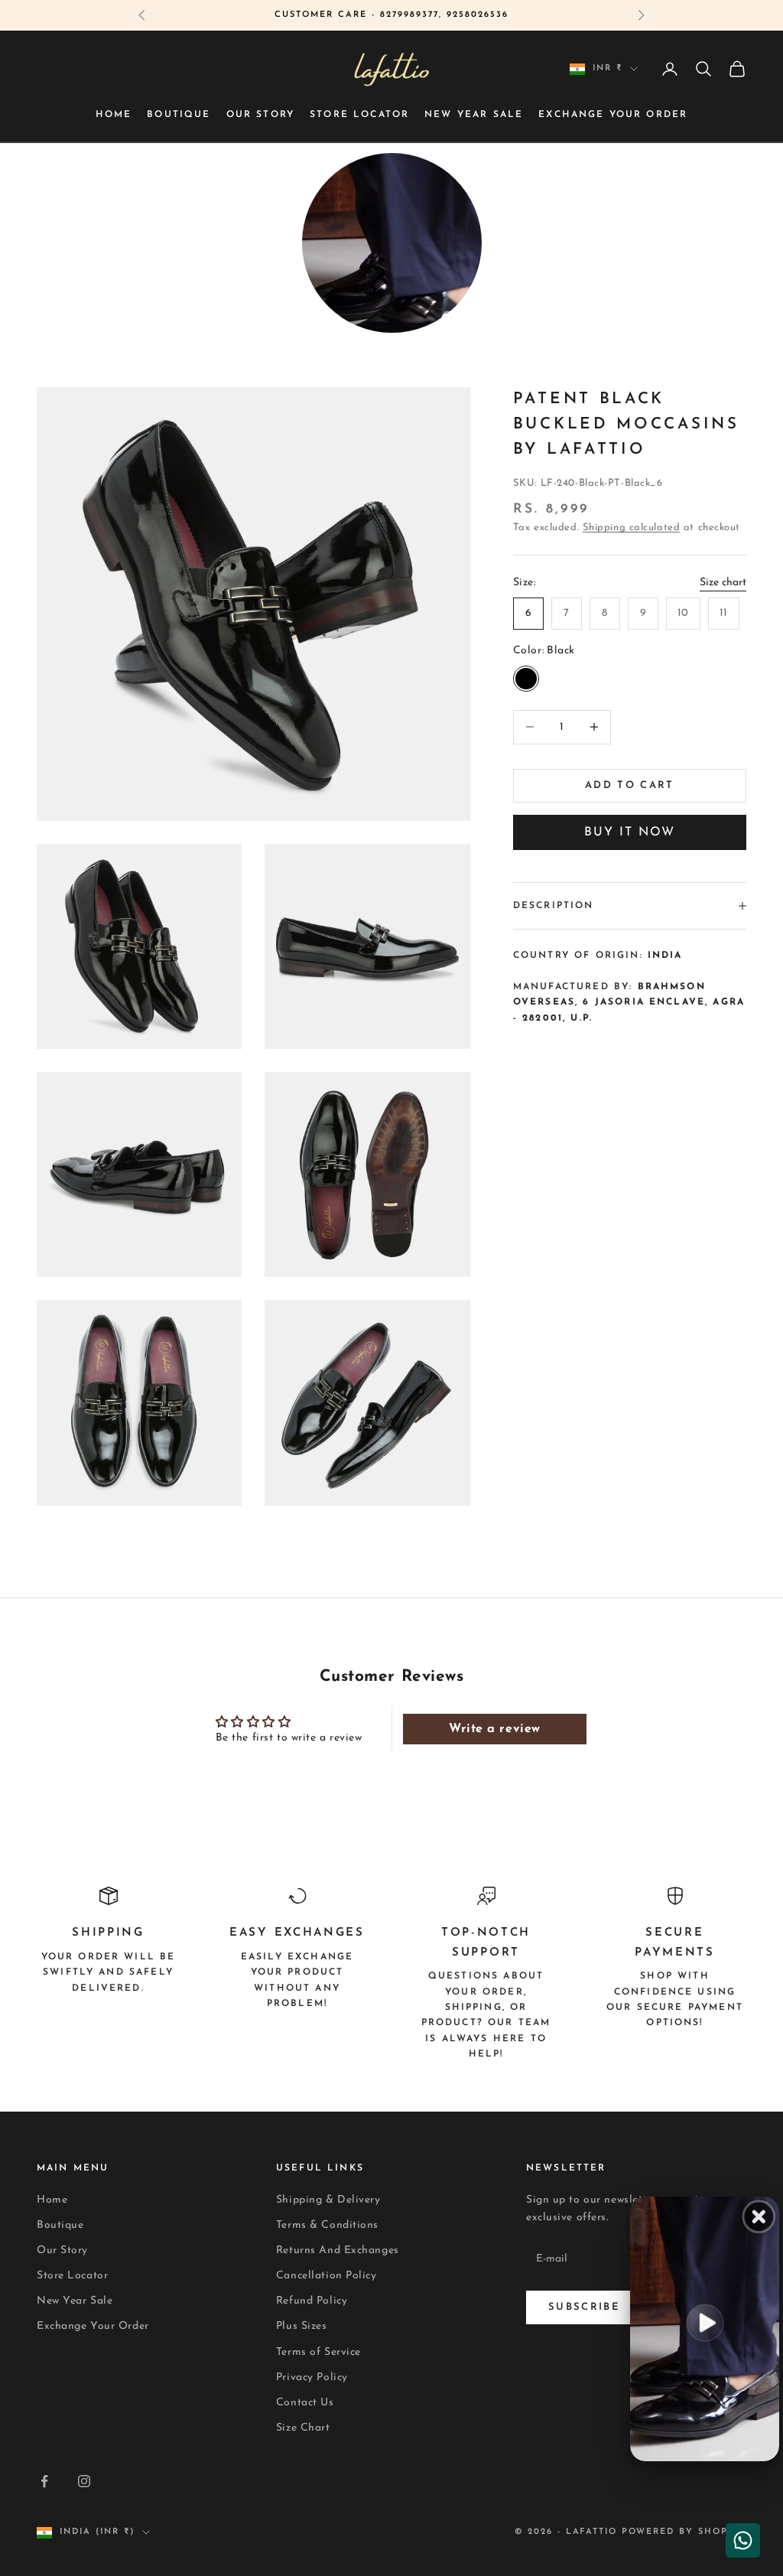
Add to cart (630, 785)
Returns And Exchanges (338, 2250)
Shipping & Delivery (328, 2200)
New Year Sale (474, 115)
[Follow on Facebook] (44, 2481)
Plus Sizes (302, 2326)
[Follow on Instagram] (84, 2481)
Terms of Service (318, 2352)
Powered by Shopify (684, 2532)
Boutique (179, 115)
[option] (392, 247)
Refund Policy (312, 2301)
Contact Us (305, 2403)
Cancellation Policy (327, 2276)
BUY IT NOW (630, 832)
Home (114, 115)
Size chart (723, 583)
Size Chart (303, 2428)
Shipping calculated (632, 528)
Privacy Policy (312, 2377)
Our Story (260, 115)
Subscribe (584, 2307)
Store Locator (359, 115)
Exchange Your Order (613, 115)
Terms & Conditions (327, 2225)
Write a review (495, 1729)
